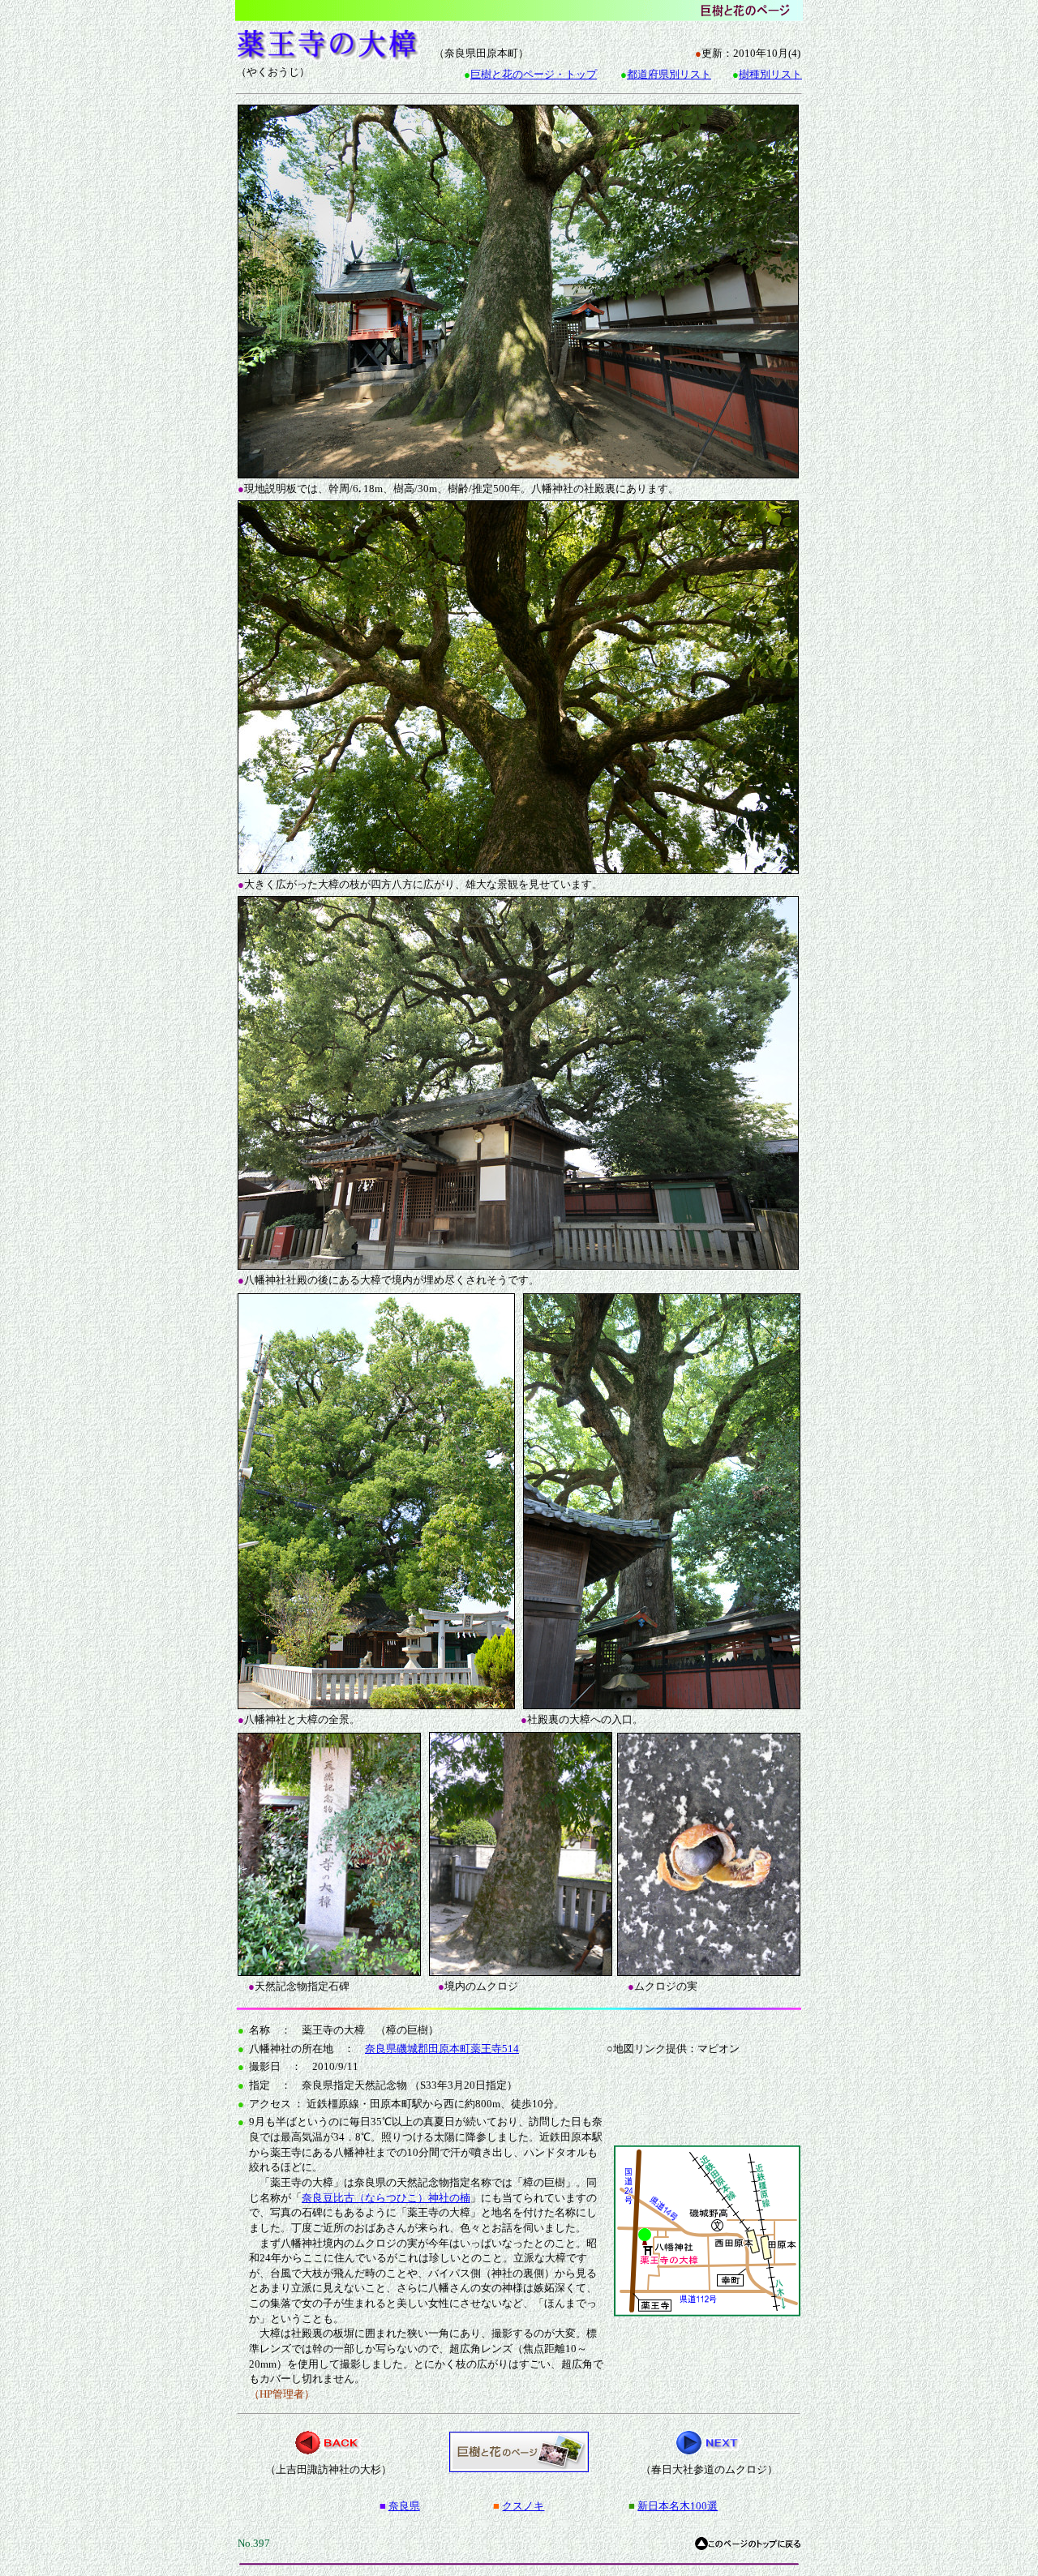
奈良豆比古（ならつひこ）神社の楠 (386, 2198)
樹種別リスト (770, 74)
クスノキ (523, 2506)
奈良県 (404, 2506)
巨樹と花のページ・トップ (534, 74)
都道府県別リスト (669, 74)
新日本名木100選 (678, 2506)
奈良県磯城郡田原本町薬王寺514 (442, 2049)
